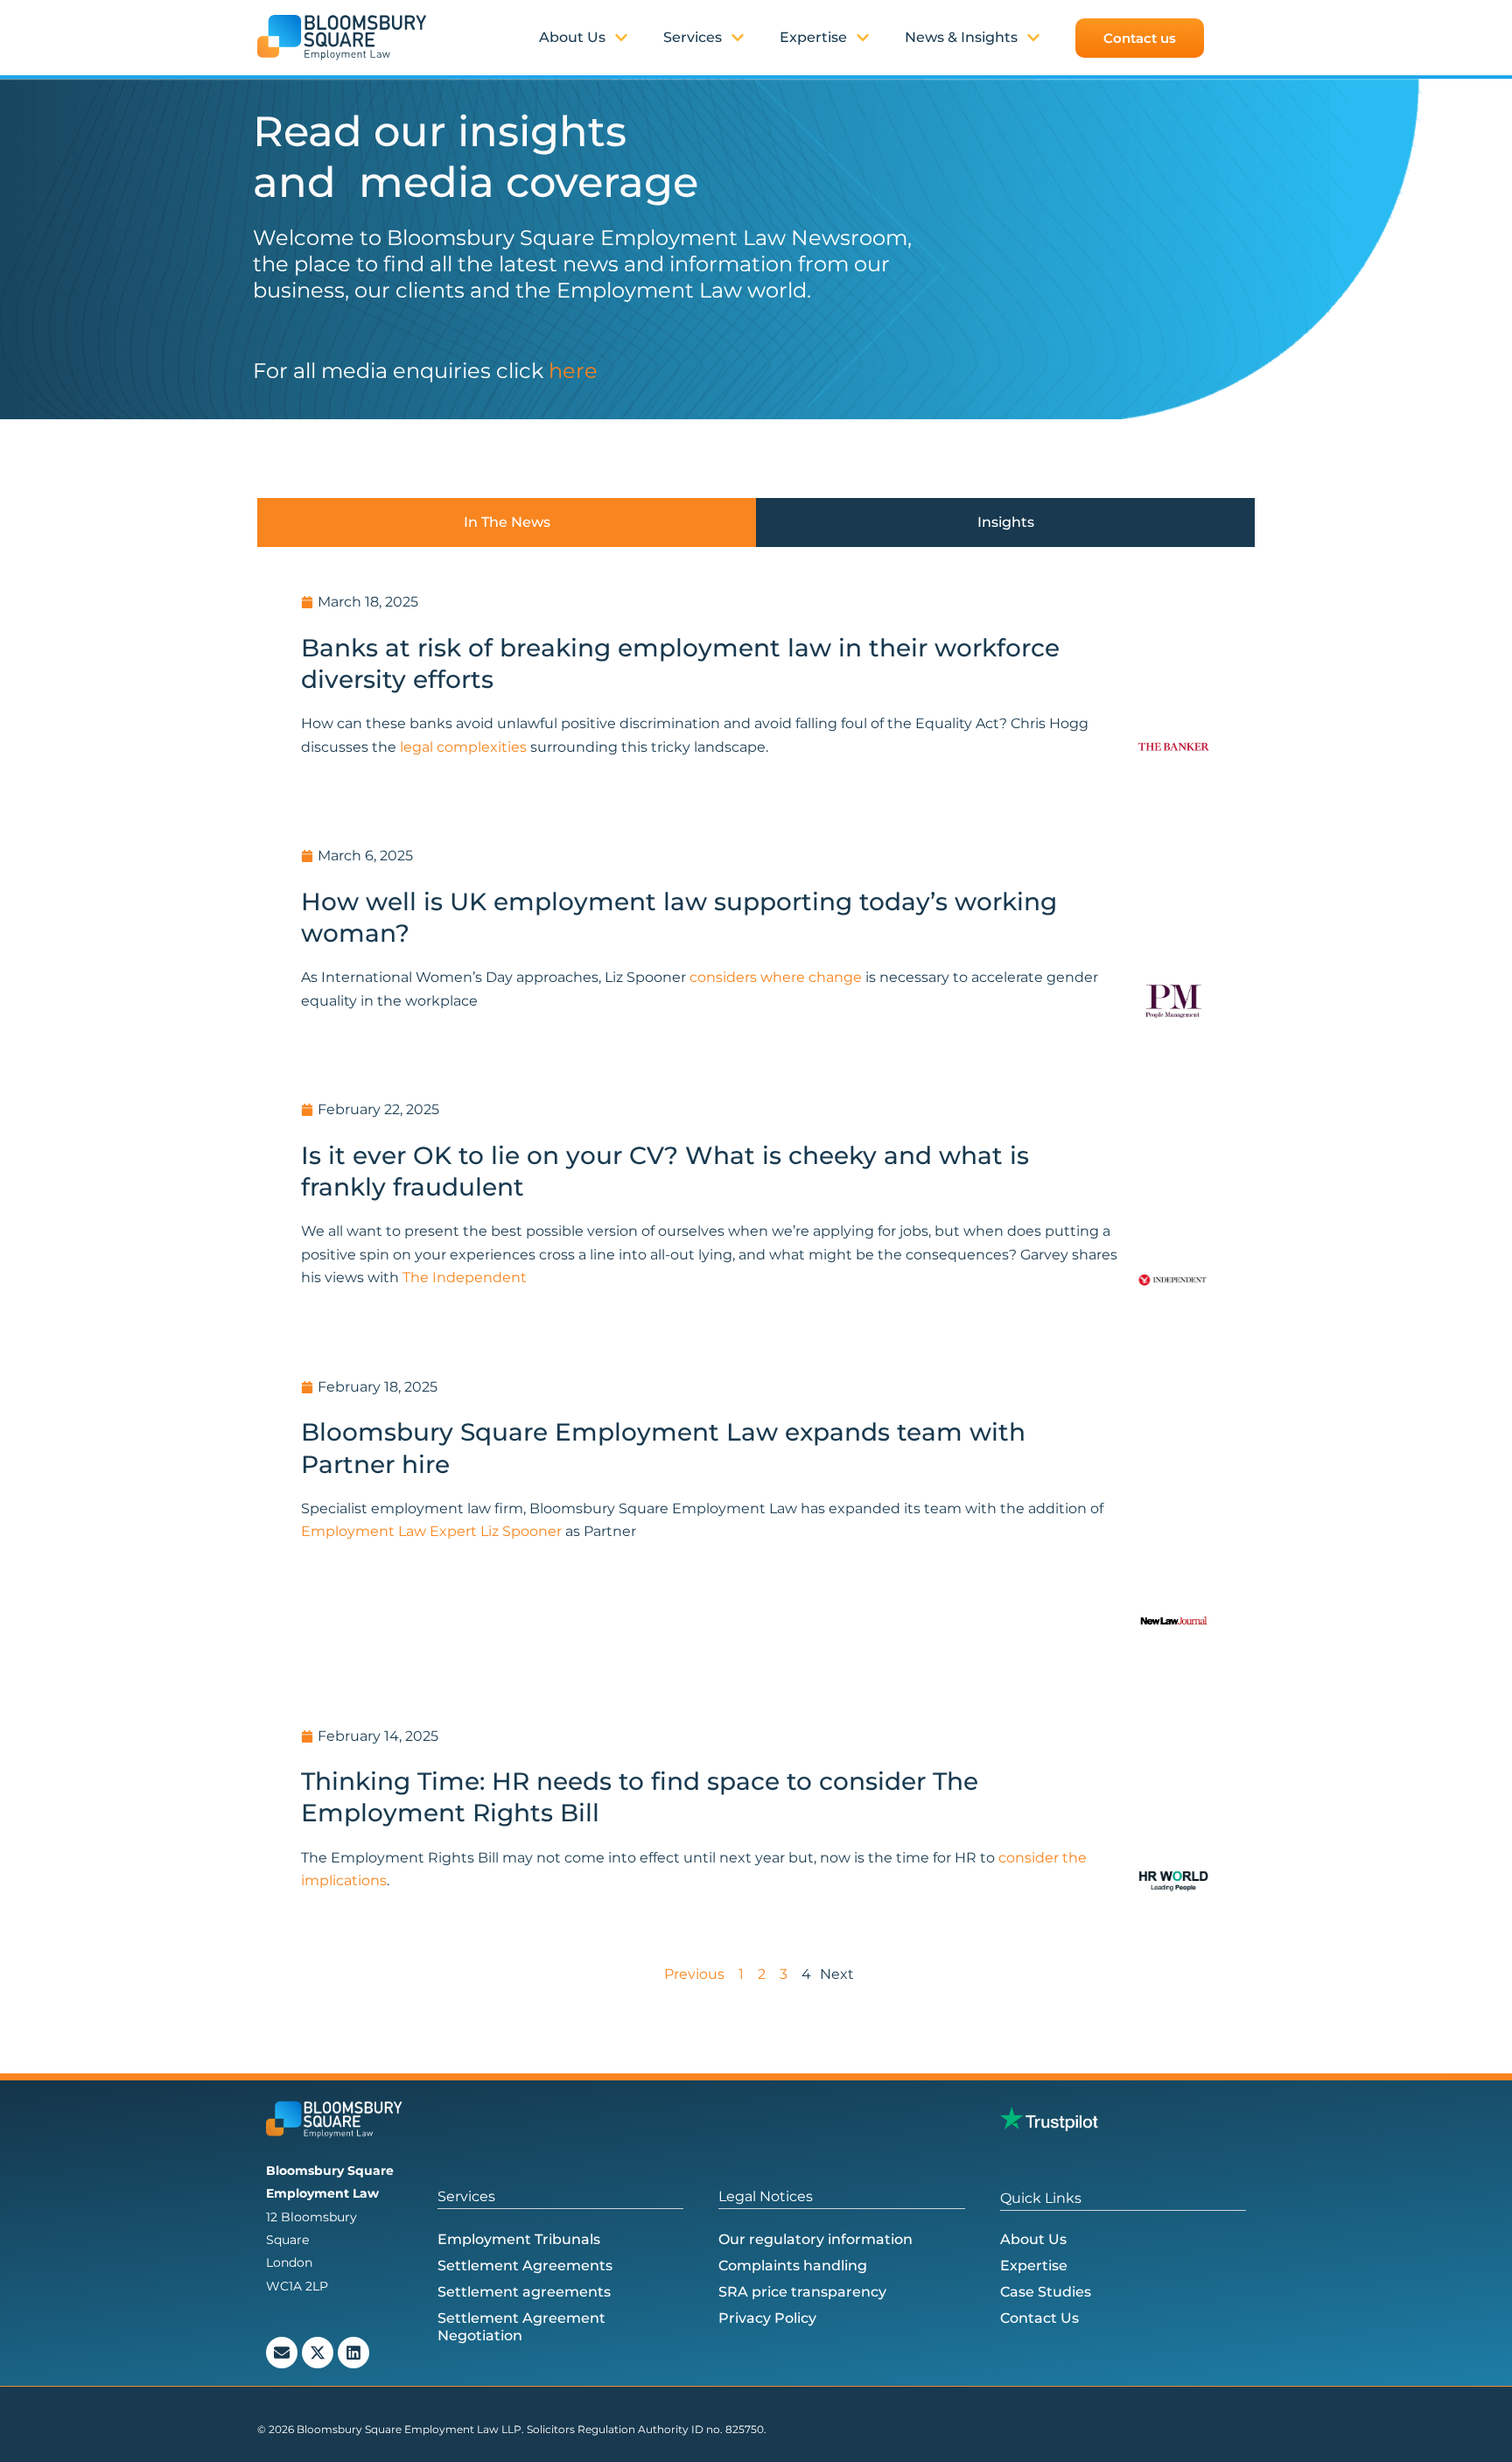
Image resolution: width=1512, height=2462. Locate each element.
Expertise (813, 37)
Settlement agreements (524, 2292)
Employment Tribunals (519, 2239)
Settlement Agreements (525, 2266)
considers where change (776, 977)
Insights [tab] (1006, 522)
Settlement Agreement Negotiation (521, 2327)
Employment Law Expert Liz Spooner (431, 1531)
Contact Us (1039, 2318)
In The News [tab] (507, 522)
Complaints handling (793, 2266)
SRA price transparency (802, 2292)
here (573, 371)
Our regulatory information (815, 2239)
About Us (1033, 2239)
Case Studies (1046, 2292)
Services (693, 37)
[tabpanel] (756, 1280)
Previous (694, 1974)
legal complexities (462, 747)
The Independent (465, 1277)
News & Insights (961, 37)
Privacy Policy (767, 2318)
